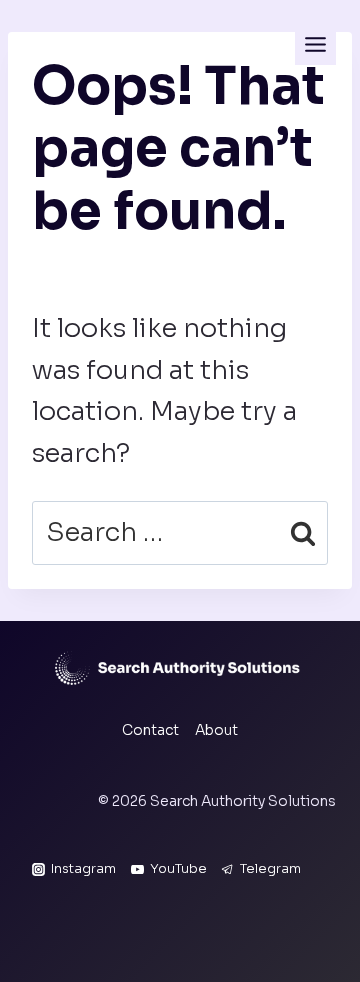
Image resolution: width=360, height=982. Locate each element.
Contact (150, 730)
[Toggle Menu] (315, 44)
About (216, 730)
